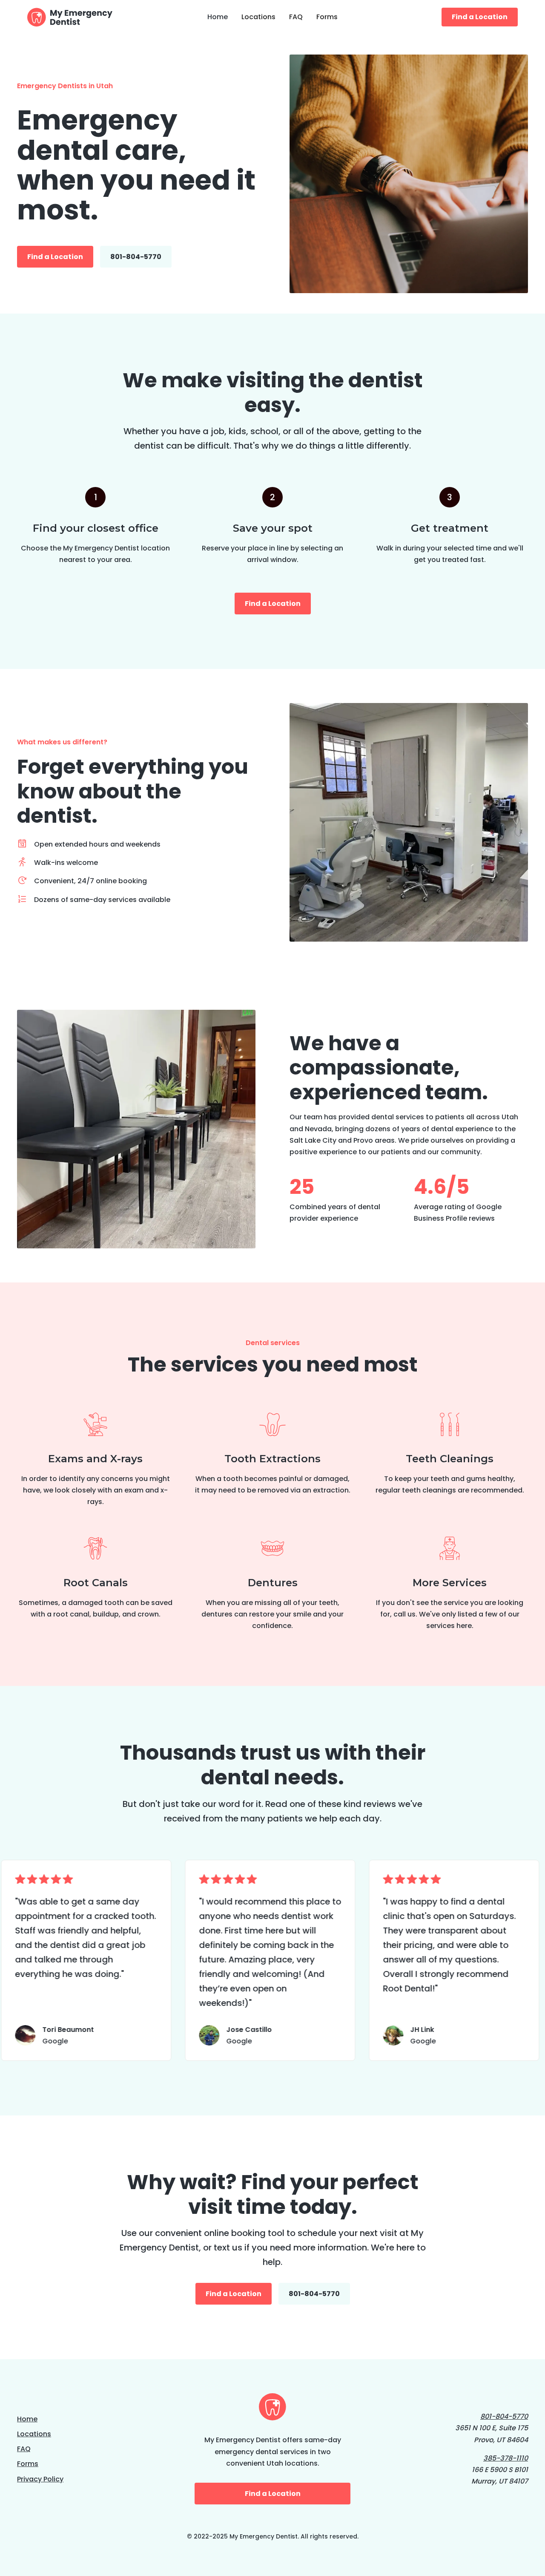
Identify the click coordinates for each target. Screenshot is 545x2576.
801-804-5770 (136, 257)
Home (218, 17)
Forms (327, 17)
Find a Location (480, 17)
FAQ (296, 17)
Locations (258, 17)
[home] (78, 17)
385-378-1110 (506, 2458)
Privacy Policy (40, 2479)
